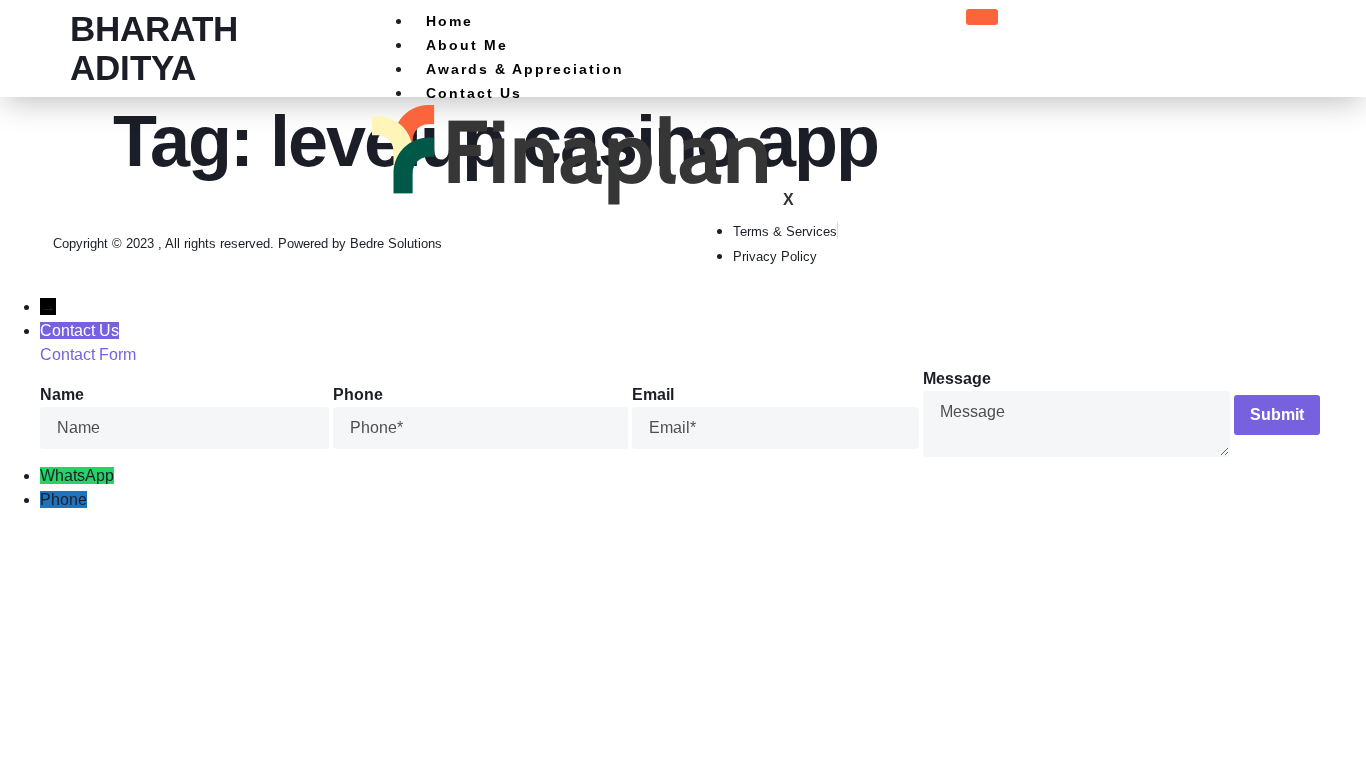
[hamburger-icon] (982, 17)
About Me (467, 45)
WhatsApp (77, 475)
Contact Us (474, 93)
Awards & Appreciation (525, 69)
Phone (63, 499)
